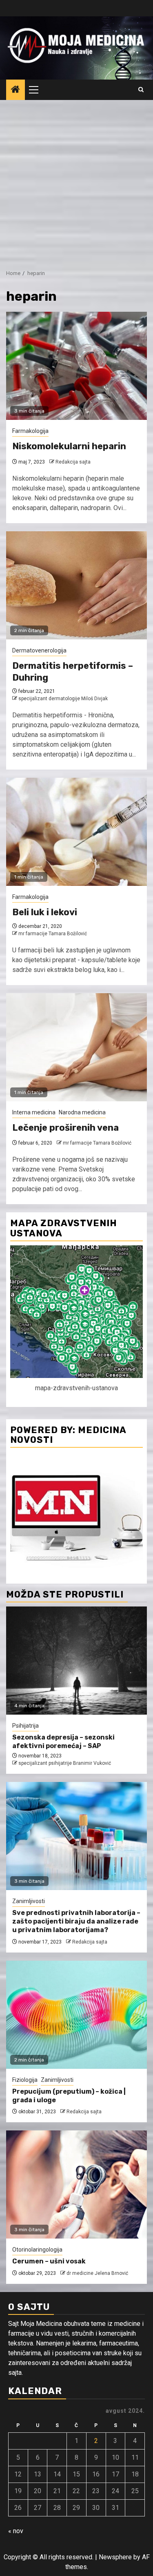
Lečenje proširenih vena (65, 1128)
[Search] (141, 90)
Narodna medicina (82, 1112)
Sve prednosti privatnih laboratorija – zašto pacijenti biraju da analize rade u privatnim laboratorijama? (76, 1921)
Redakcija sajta (73, 462)
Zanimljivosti (29, 1901)
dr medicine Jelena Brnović (97, 2273)
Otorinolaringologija (37, 2250)
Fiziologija (25, 2080)
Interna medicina (34, 1112)
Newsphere (115, 2557)
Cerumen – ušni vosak (49, 2261)
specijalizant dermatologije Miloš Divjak (63, 699)
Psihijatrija (25, 1726)
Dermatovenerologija (39, 650)
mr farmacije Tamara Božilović (53, 934)
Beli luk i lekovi (45, 912)
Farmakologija (30, 431)
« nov (16, 2531)
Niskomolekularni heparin (69, 446)
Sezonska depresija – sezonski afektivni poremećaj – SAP (63, 1742)
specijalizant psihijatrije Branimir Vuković (65, 1763)
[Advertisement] (76, 181)
